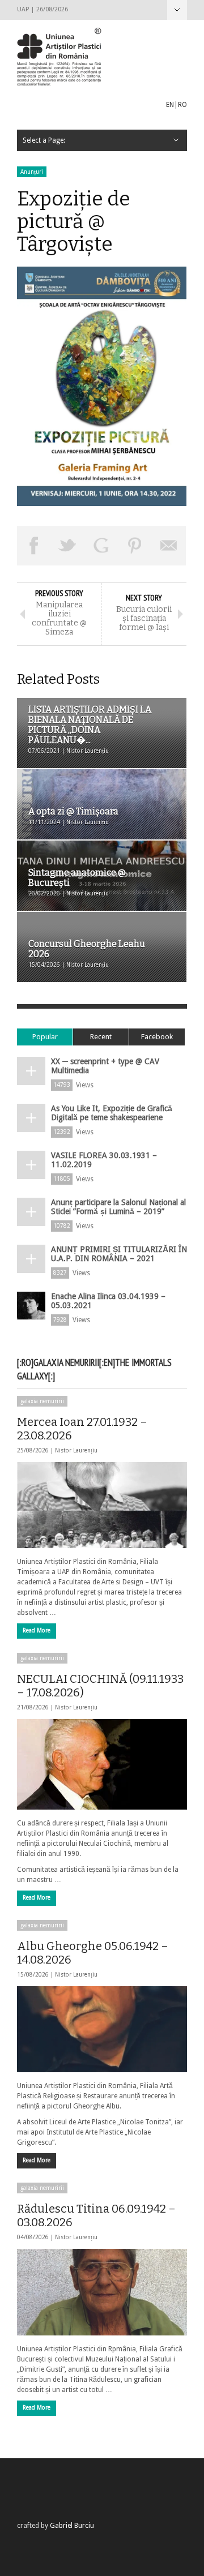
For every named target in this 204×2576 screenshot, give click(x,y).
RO (182, 105)
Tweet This (68, 546)
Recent (101, 1037)
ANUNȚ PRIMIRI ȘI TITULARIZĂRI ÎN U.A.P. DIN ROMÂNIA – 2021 (119, 1254)
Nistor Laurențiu (76, 1450)
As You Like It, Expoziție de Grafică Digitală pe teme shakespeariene (112, 1113)
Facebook (157, 1037)
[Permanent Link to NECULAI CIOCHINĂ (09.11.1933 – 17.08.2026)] (102, 1764)
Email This (169, 546)
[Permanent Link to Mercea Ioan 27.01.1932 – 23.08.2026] (102, 1505)
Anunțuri (32, 172)
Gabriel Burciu (72, 2526)
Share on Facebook (34, 546)
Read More (37, 1630)
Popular (45, 1037)
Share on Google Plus (101, 546)
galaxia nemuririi (42, 1401)
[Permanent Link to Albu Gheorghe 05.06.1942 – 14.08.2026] (102, 2029)
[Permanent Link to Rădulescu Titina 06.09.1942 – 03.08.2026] (102, 2292)
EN (170, 105)
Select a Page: (177, 10)
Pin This (135, 546)
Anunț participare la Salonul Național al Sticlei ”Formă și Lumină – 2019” (118, 1207)
